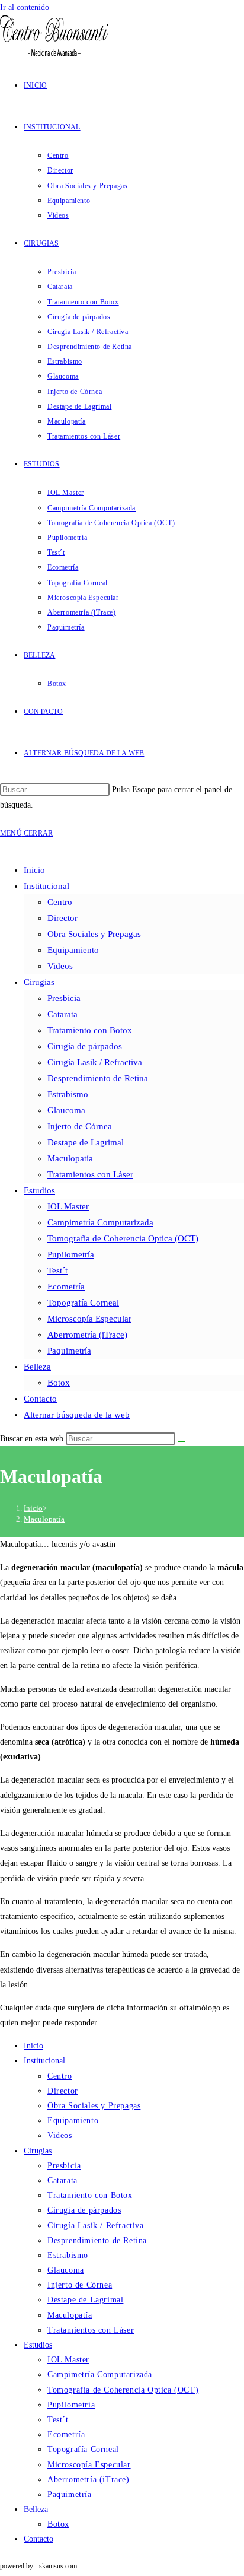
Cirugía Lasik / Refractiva (95, 1062)
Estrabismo (68, 1094)
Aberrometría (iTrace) (87, 1335)
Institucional (46, 886)
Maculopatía (70, 1158)
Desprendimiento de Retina (98, 1078)
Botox (59, 1383)
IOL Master (68, 1206)
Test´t (57, 1270)
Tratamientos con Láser (90, 1174)
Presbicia (64, 998)
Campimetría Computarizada (100, 1222)
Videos (60, 966)
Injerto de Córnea (80, 1126)
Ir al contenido (25, 7)
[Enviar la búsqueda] (182, 1441)
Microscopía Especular (89, 1319)
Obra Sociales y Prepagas (94, 934)
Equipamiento (73, 950)
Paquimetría (69, 1351)
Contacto (40, 1399)
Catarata (62, 1014)
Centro (60, 902)
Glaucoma (66, 1110)
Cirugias (39, 982)
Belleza (37, 1367)
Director (62, 918)
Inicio (34, 870)
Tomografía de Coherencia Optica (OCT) (123, 1238)
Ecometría (66, 1287)
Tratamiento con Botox (90, 1030)
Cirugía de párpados (85, 1046)
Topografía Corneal (83, 1303)
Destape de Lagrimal (86, 1142)
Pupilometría (71, 1254)
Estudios (39, 1190)
